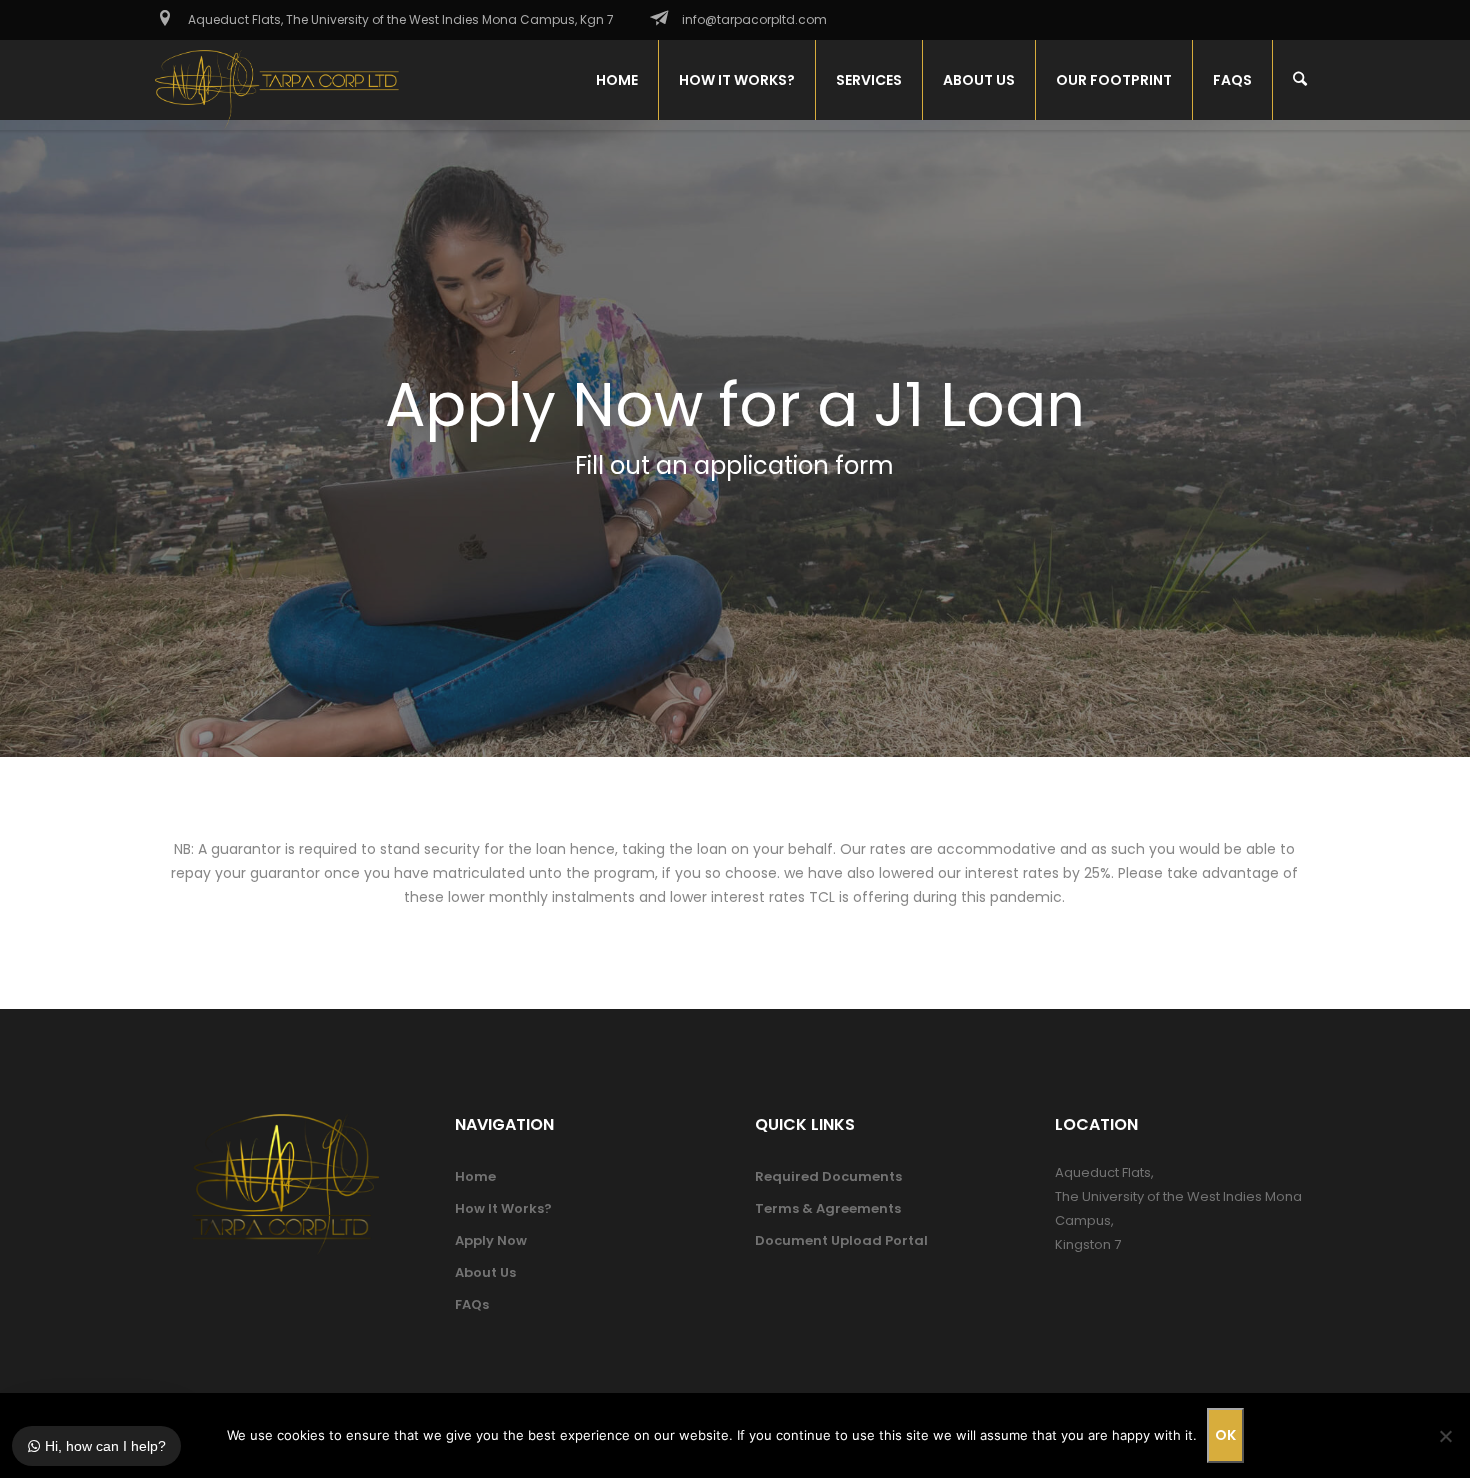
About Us (485, 1272)
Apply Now (491, 1240)
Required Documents (828, 1176)
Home (475, 1176)
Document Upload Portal (841, 1240)
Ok (1225, 1435)
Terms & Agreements (828, 1208)
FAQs (472, 1304)
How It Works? (503, 1208)
